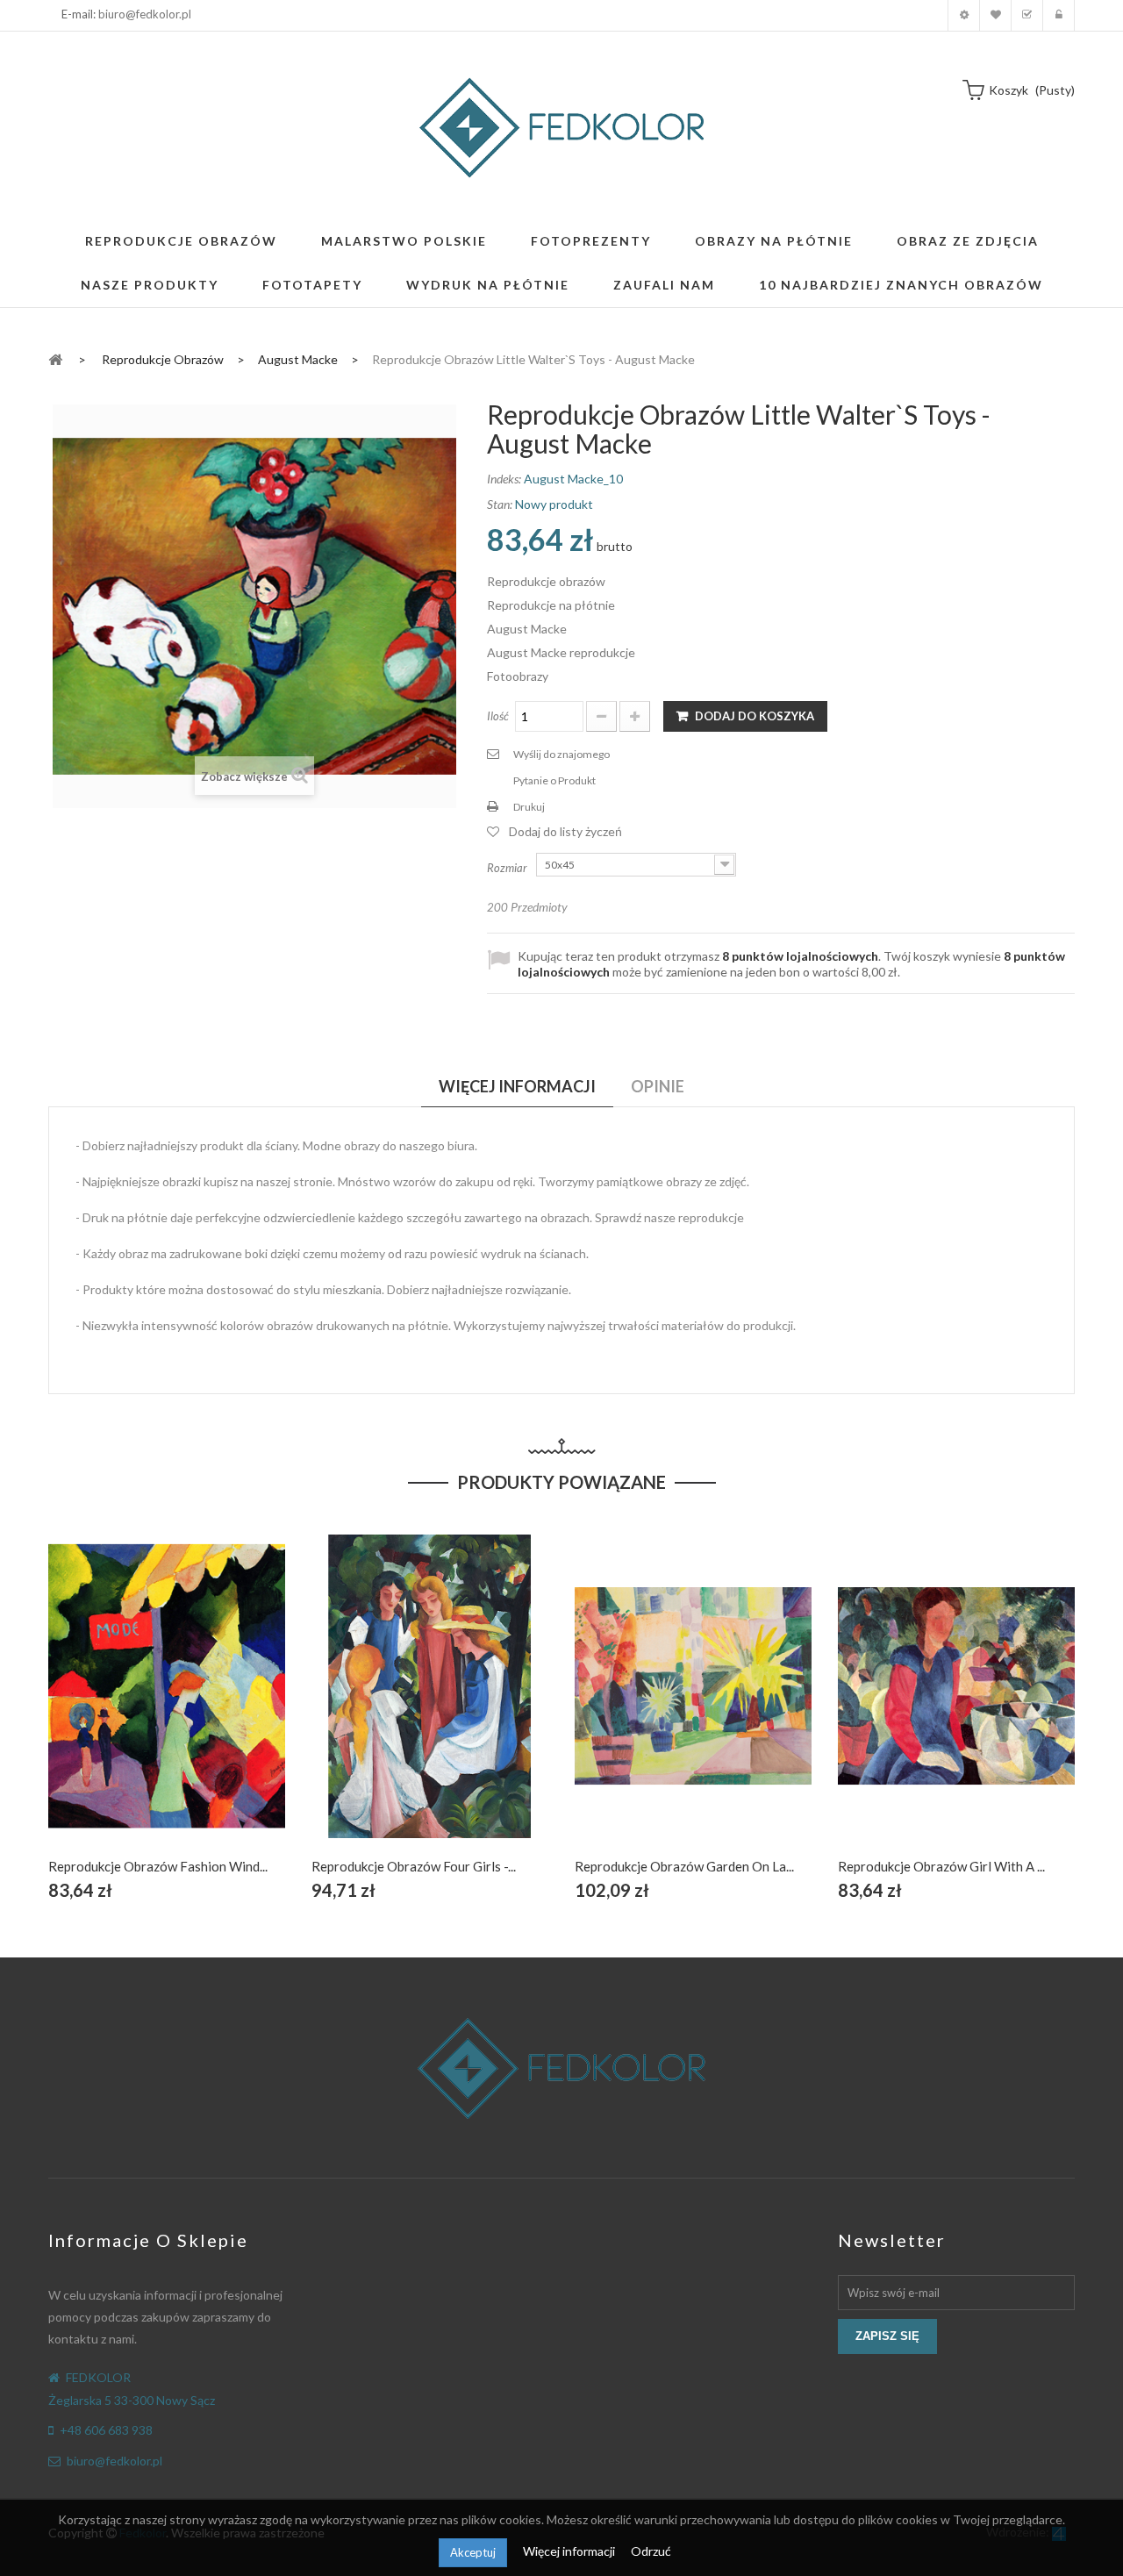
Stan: (500, 504)
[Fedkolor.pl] (561, 128)
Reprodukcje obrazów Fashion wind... (158, 1866)
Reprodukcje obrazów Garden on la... (684, 1866)
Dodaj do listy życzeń (565, 831)
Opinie (658, 1086)
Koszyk (1027, 15)
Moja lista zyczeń (995, 15)
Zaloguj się (1059, 15)
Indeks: (504, 479)
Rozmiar (508, 868)
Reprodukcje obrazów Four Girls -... (414, 1866)
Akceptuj (473, 2552)
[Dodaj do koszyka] (126, 1706)
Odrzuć (651, 2551)
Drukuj (529, 807)
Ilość (498, 716)
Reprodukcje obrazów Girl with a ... (941, 1866)
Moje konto (964, 15)
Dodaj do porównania (208, 1706)
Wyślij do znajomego (561, 754)
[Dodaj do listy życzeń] (167, 1706)
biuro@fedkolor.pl (145, 14)
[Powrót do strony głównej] (55, 358)
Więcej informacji (570, 2551)
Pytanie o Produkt (554, 780)
